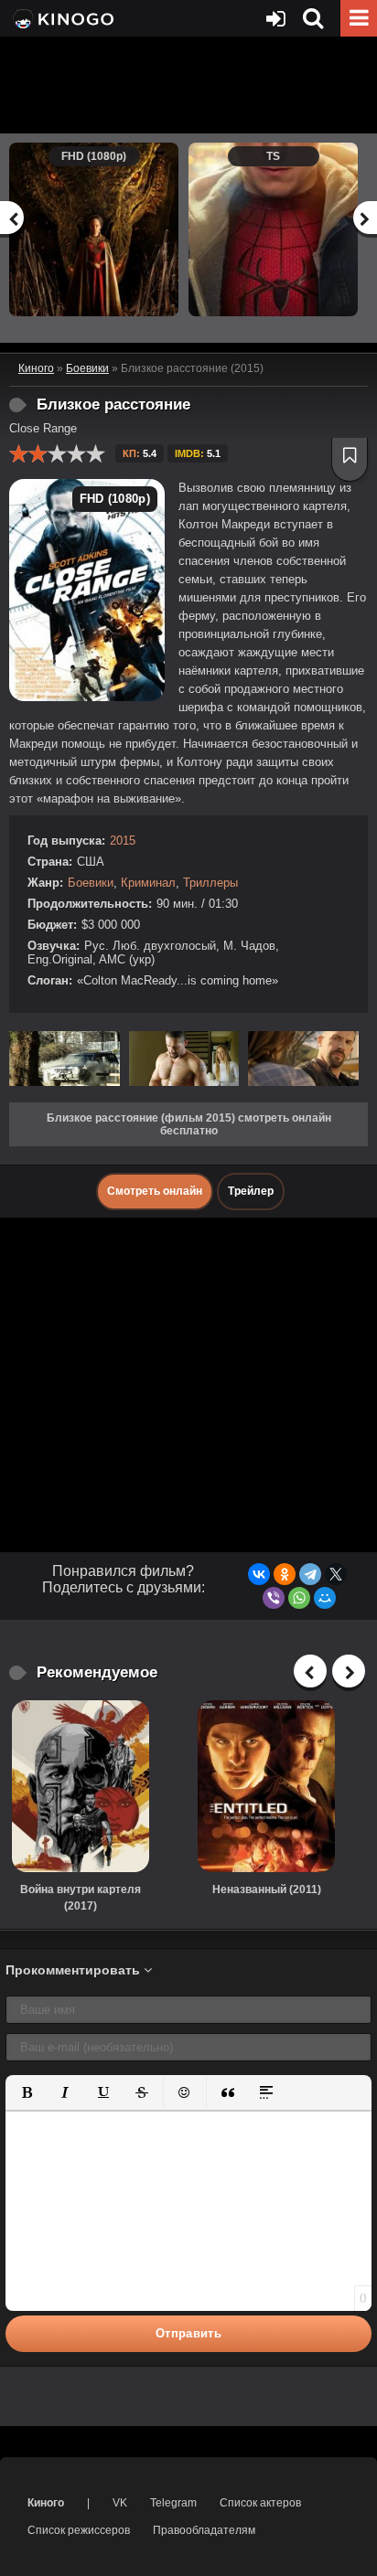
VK (120, 2503)
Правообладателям (204, 2530)
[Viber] (274, 1598)
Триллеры (210, 883)
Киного (46, 2503)
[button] (27, 2092)
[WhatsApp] (299, 1598)
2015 (123, 841)
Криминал (148, 883)
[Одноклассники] (285, 1574)
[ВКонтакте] (259, 1574)
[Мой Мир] (325, 1598)
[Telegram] (310, 1574)
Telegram (173, 2503)
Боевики (91, 883)
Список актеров (260, 2503)
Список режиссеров (79, 2530)
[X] (336, 1574)
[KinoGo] (62, 18)
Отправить (188, 2333)
